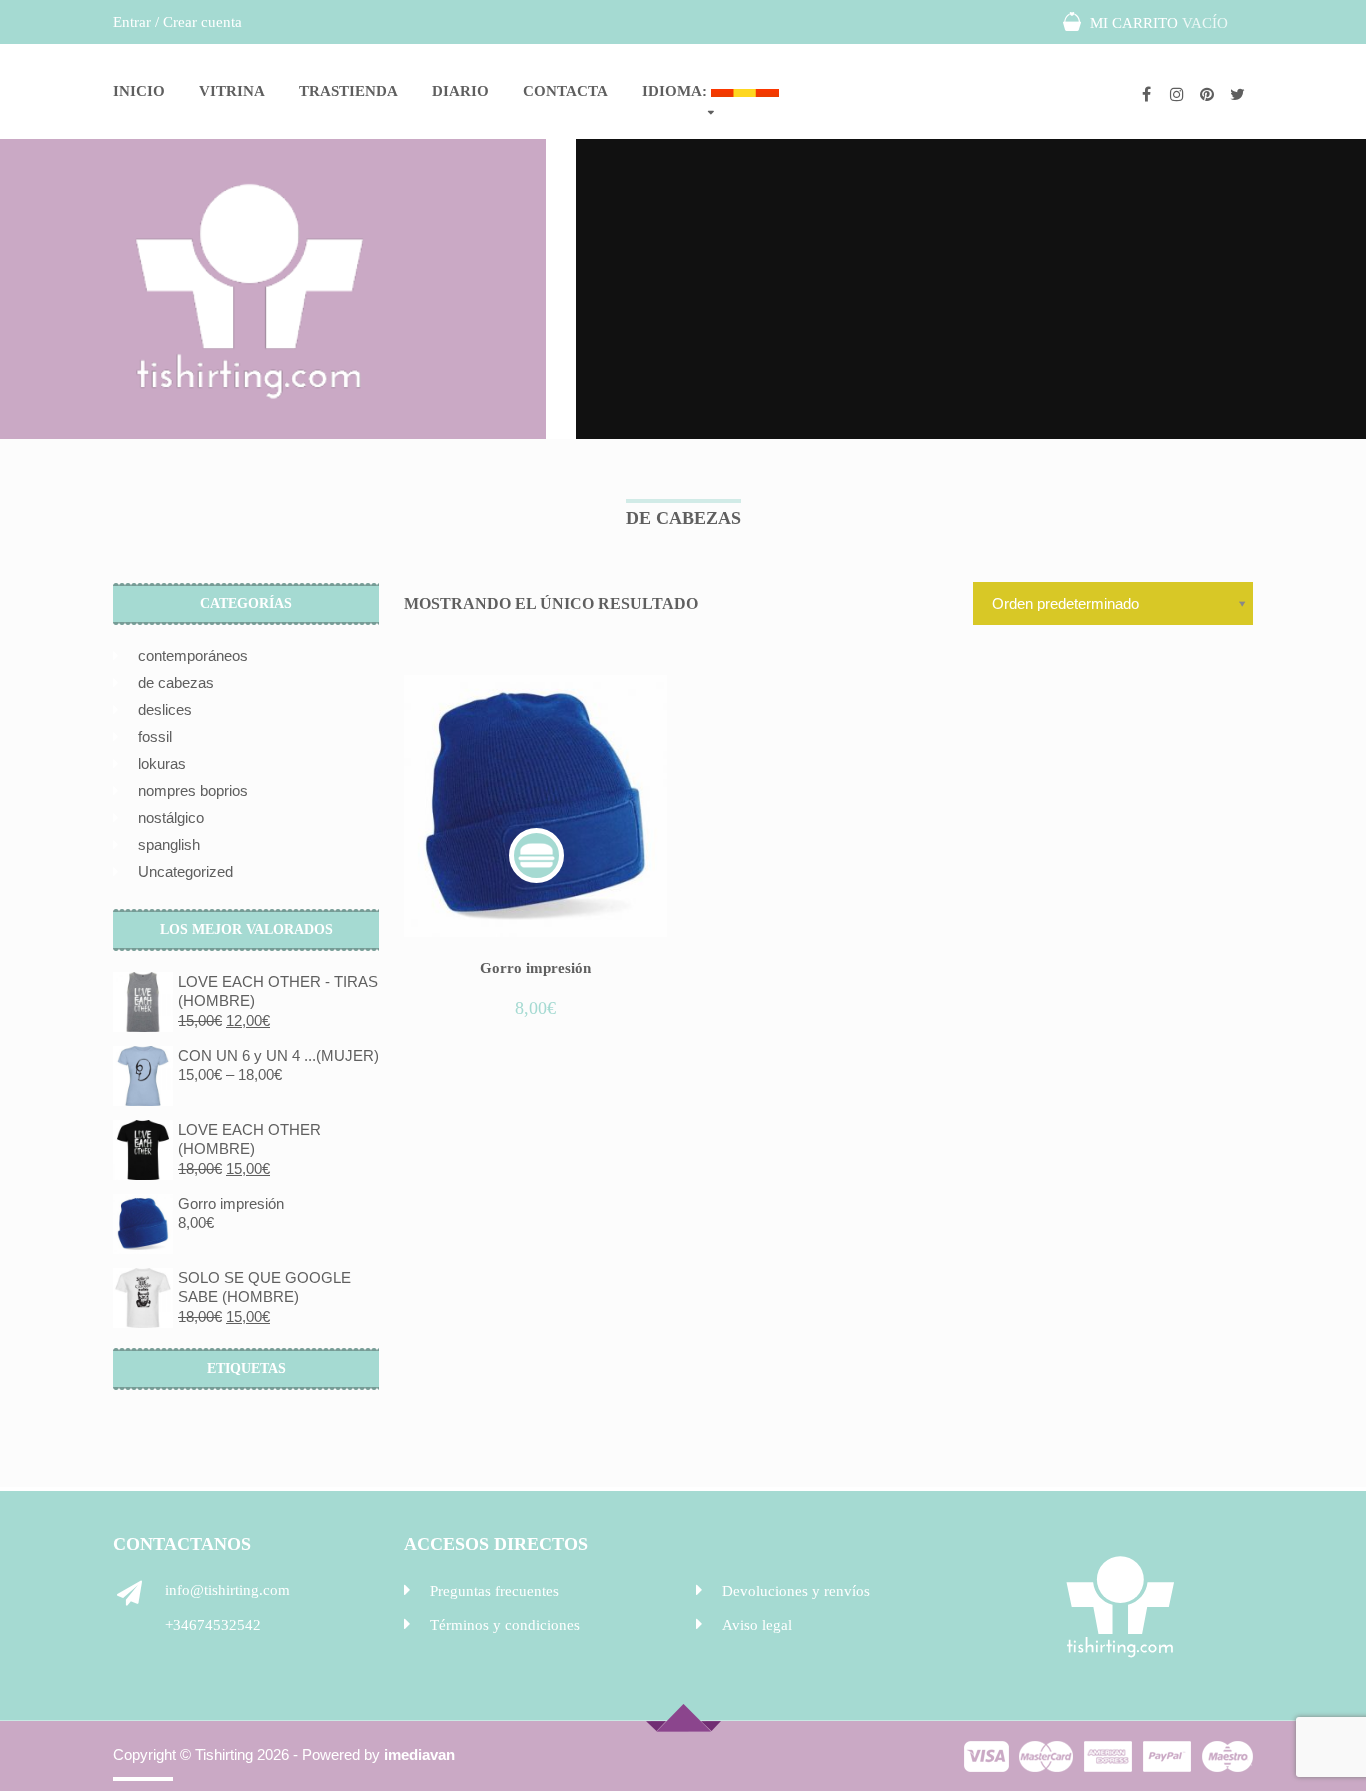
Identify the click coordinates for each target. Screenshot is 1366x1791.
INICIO (139, 91)
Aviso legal (757, 1625)
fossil (155, 736)
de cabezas (176, 682)
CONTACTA (565, 91)
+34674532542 (213, 1625)
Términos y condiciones (505, 1625)
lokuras (162, 763)
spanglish (169, 844)
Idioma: (676, 91)
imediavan (419, 1754)
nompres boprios (193, 790)
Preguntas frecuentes (494, 1591)
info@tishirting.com (227, 1590)
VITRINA (232, 91)
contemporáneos (193, 655)
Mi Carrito (1157, 23)
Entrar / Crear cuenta (177, 22)
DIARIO (460, 91)
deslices (165, 709)
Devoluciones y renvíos (796, 1591)
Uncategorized (185, 871)
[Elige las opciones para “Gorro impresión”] (536, 855)
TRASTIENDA (348, 91)
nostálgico (171, 817)
